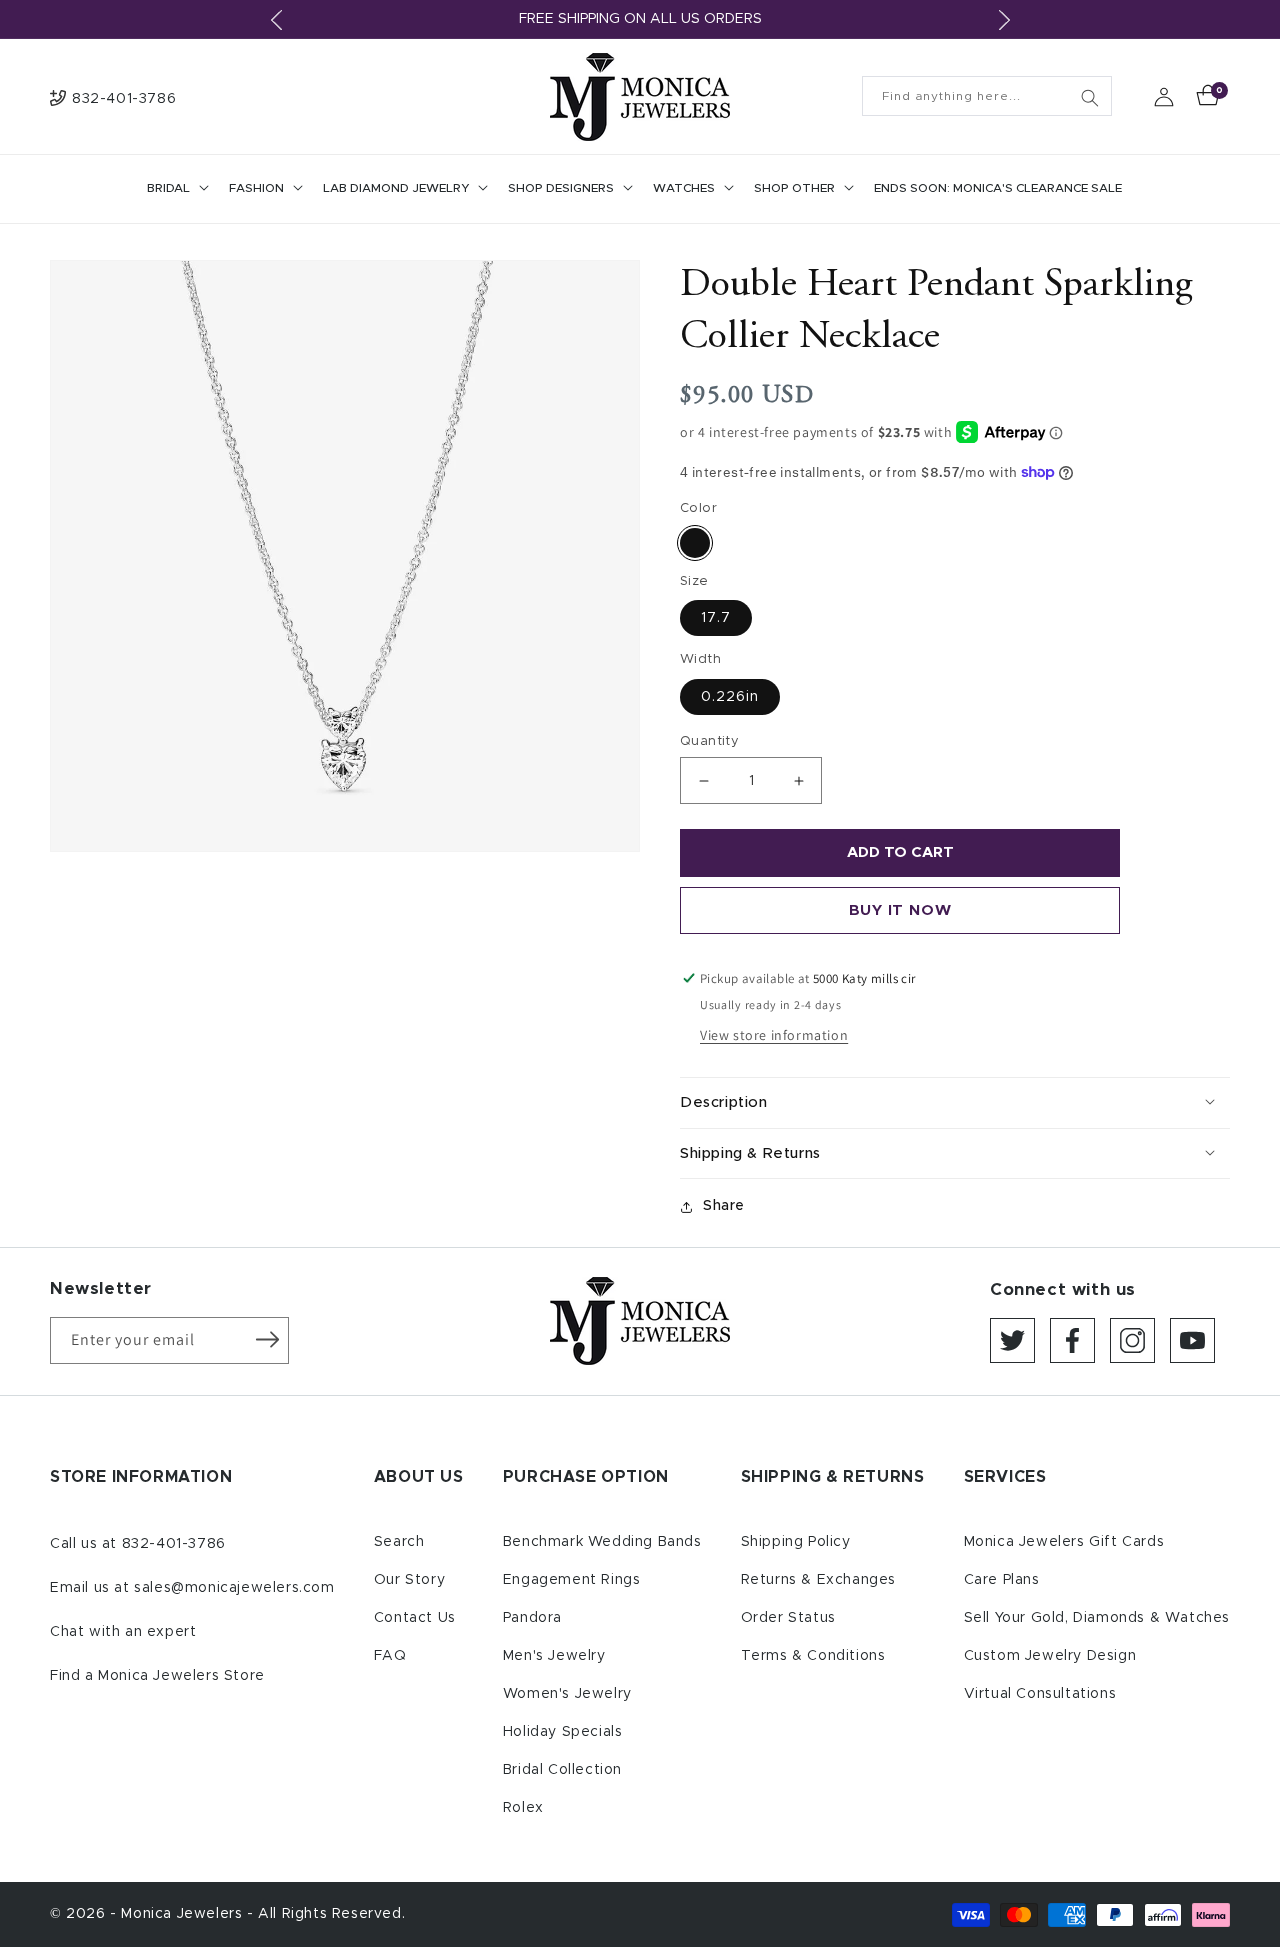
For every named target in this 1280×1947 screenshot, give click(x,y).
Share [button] (724, 1206)
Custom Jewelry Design (1050, 1656)
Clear (695, 543)
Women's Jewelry (567, 1694)
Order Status (788, 1618)
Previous (276, 20)
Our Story (409, 1580)
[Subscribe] (267, 1339)
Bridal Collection (562, 1770)
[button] (176, 189)
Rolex (523, 1808)
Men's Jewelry (554, 1656)
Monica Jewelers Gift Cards (1064, 1542)
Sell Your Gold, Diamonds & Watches (1097, 1618)
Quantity (709, 741)
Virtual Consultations (1040, 1694)
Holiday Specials (563, 1732)
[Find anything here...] (1090, 98)
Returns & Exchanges (818, 1580)
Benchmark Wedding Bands (602, 1542)
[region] (640, 19)
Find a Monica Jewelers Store (157, 1676)
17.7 (716, 618)
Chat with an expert (123, 1632)
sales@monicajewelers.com (234, 1588)
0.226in (730, 697)
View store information (774, 1035)
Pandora (532, 1618)
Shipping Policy (796, 1542)
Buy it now (900, 910)
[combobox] (987, 96)
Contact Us (415, 1618)
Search (399, 1542)
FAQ (390, 1656)
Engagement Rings (572, 1580)
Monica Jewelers (184, 1914)
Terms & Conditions (813, 1656)
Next (1004, 20)
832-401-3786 (174, 1544)
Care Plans (1002, 1580)
